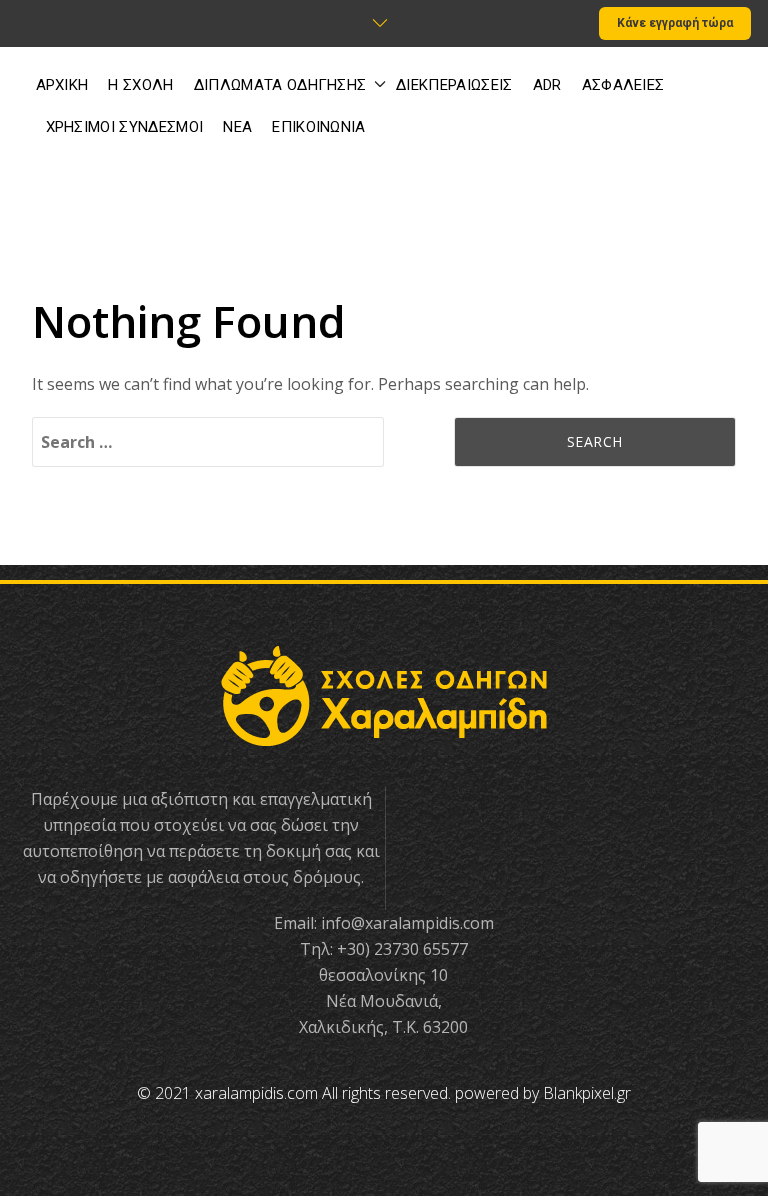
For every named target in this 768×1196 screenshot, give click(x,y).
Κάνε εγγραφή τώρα (675, 23)
